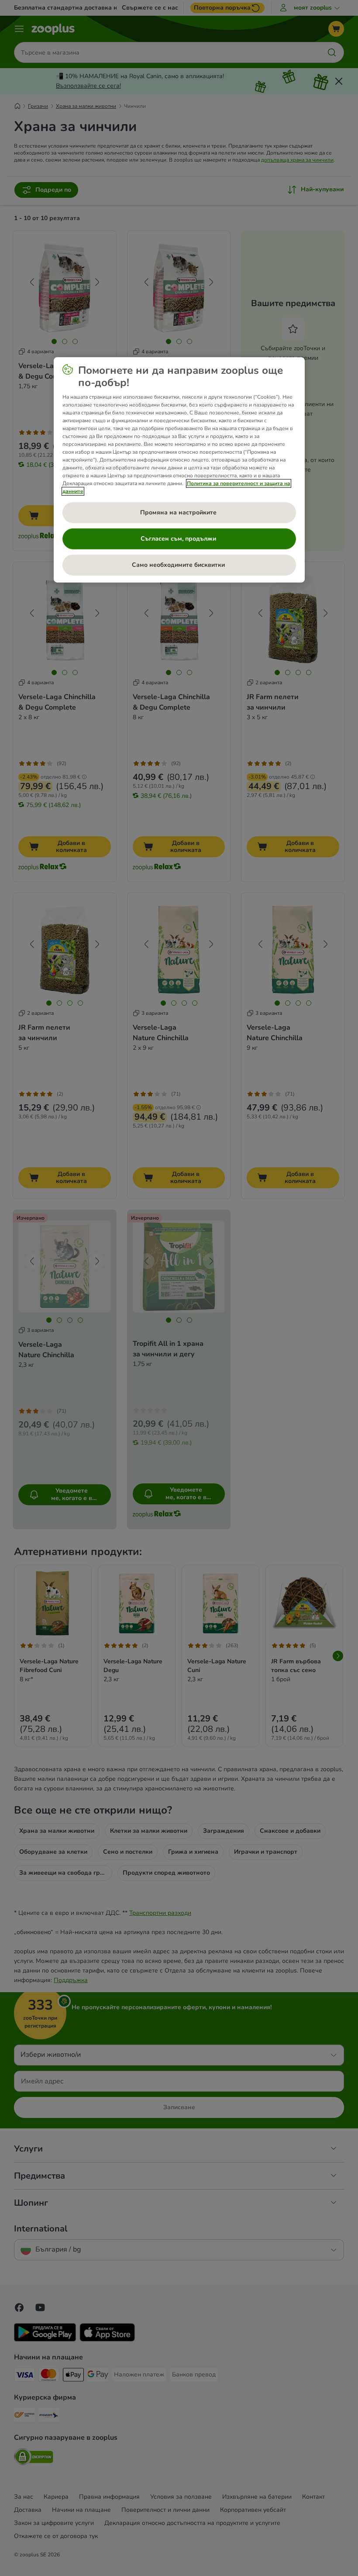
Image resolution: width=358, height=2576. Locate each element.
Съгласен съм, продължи (179, 539)
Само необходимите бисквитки (179, 565)
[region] (179, 470)
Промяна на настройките (179, 512)
